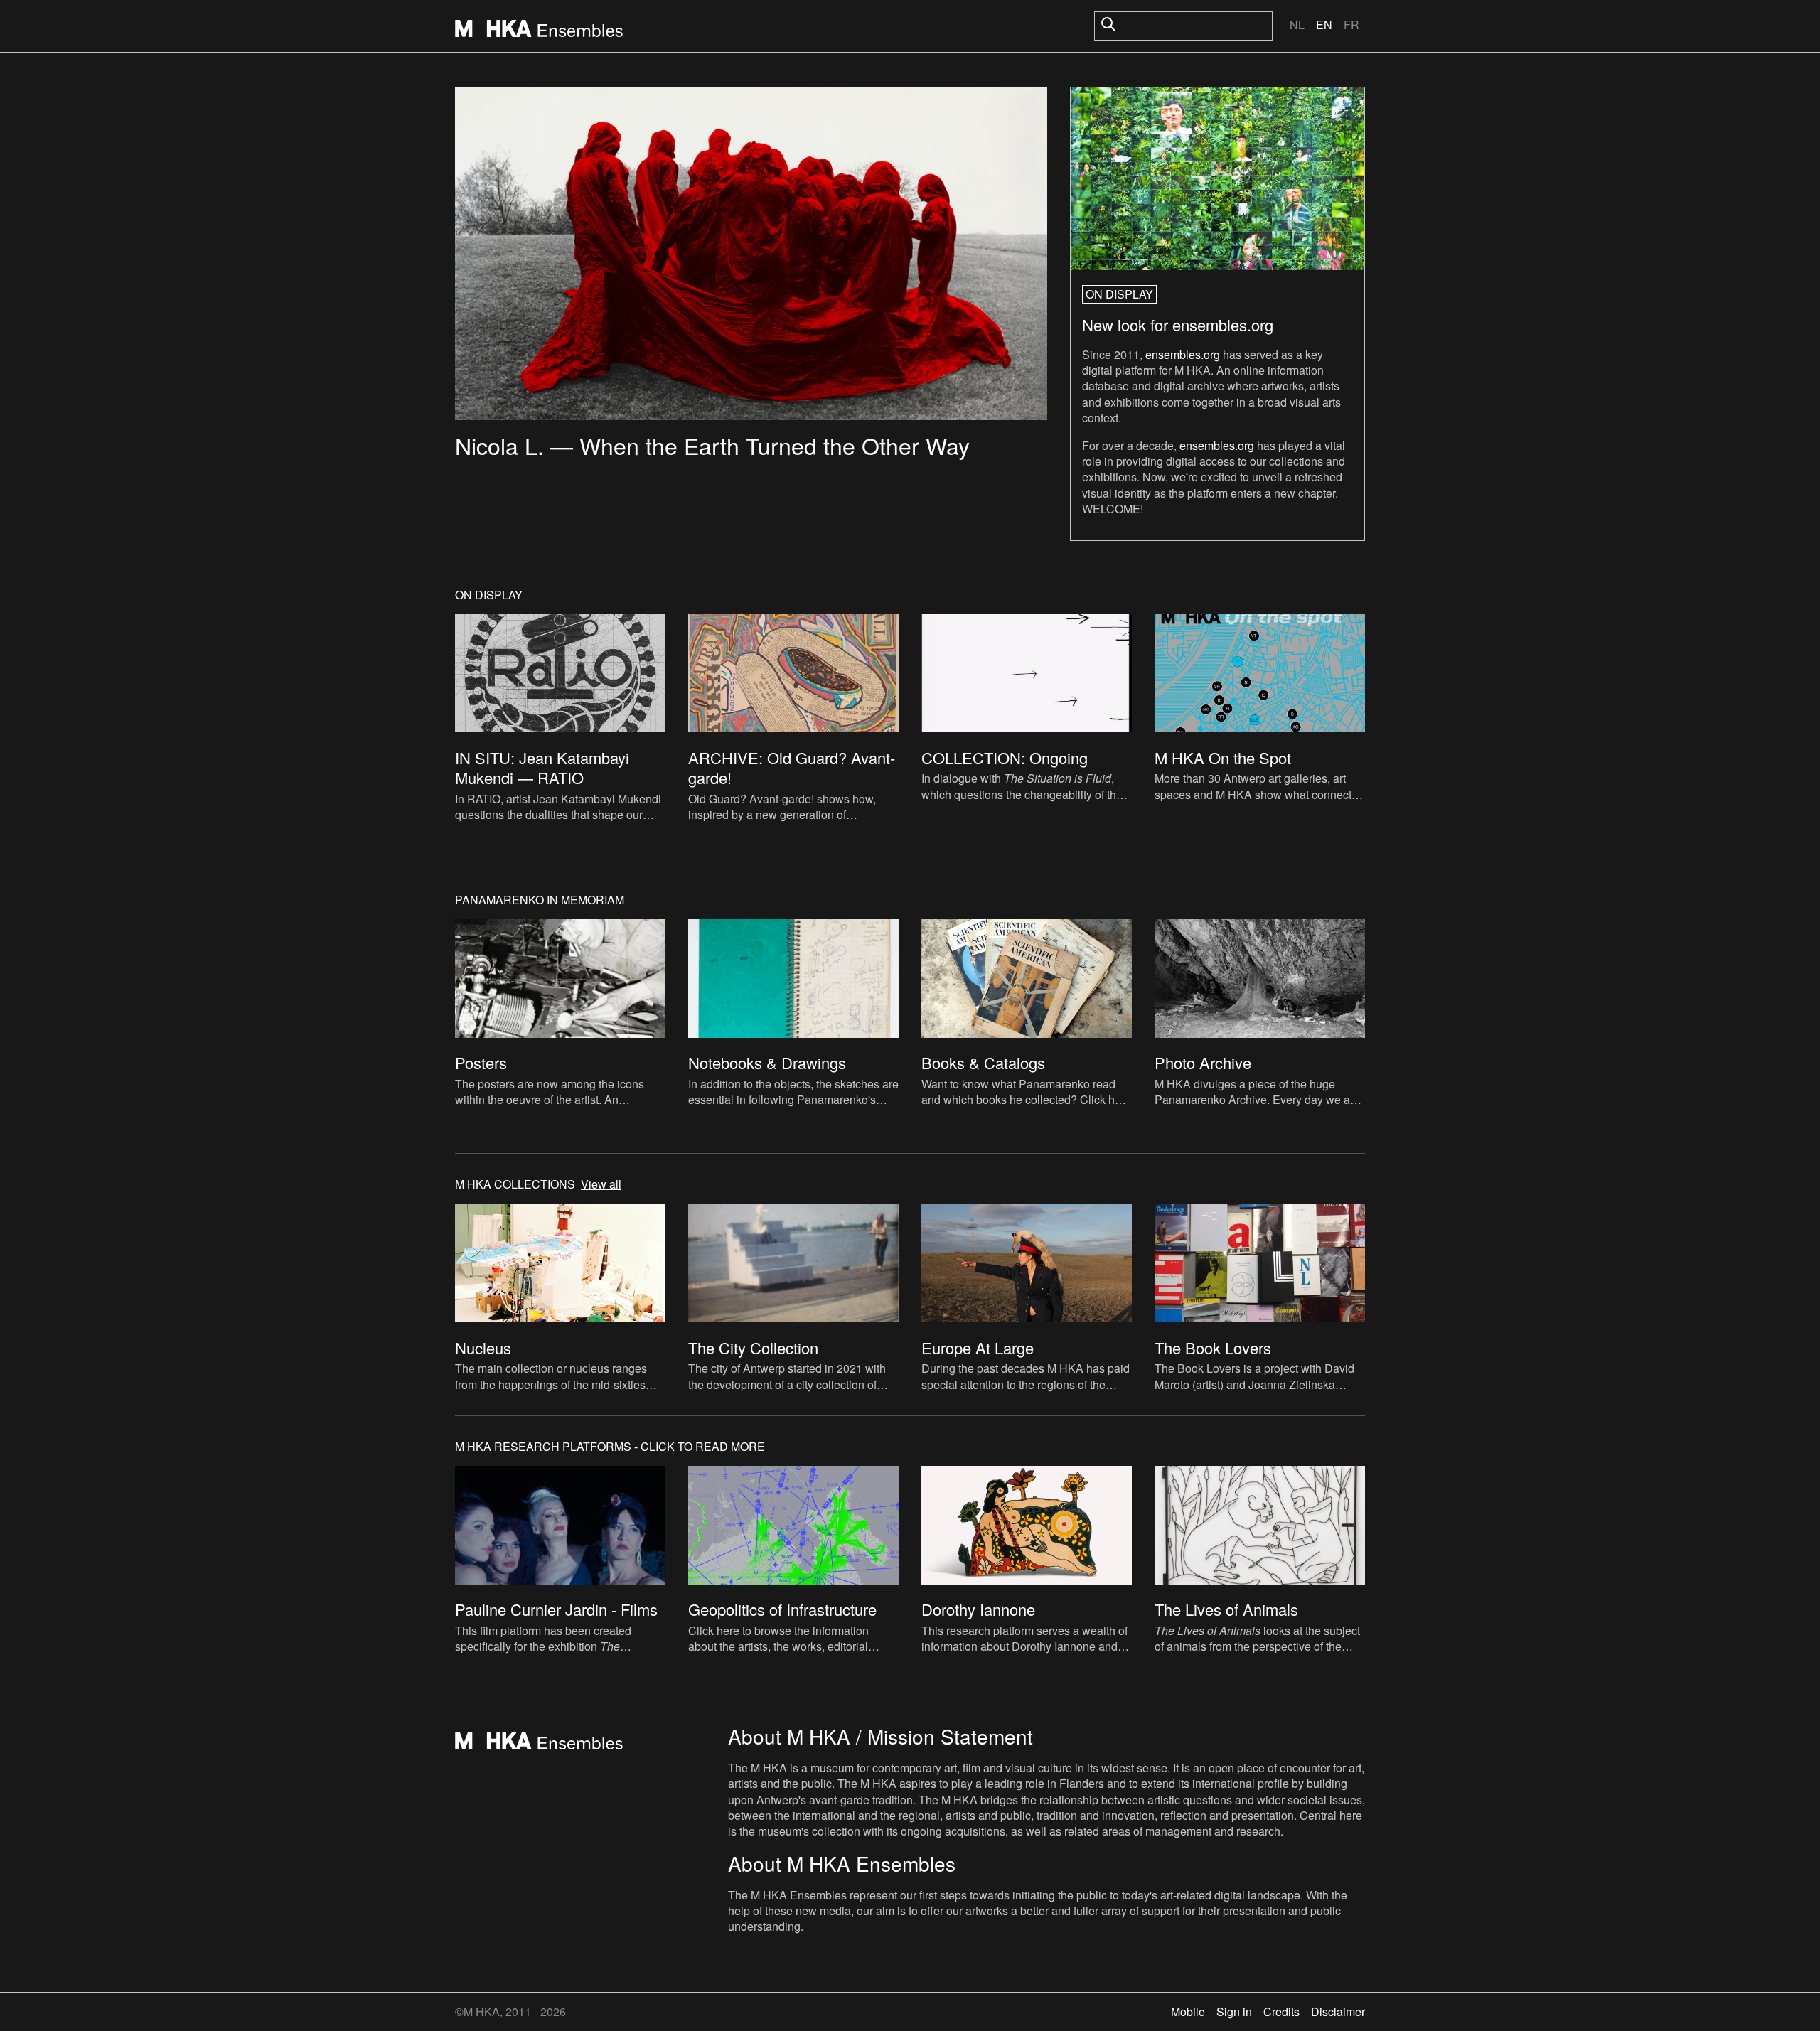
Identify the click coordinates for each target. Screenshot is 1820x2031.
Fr (1351, 25)
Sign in (1234, 2011)
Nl (1297, 25)
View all (601, 1184)
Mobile (1188, 2011)
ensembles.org (1183, 354)
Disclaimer (1338, 2011)
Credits (1281, 2011)
